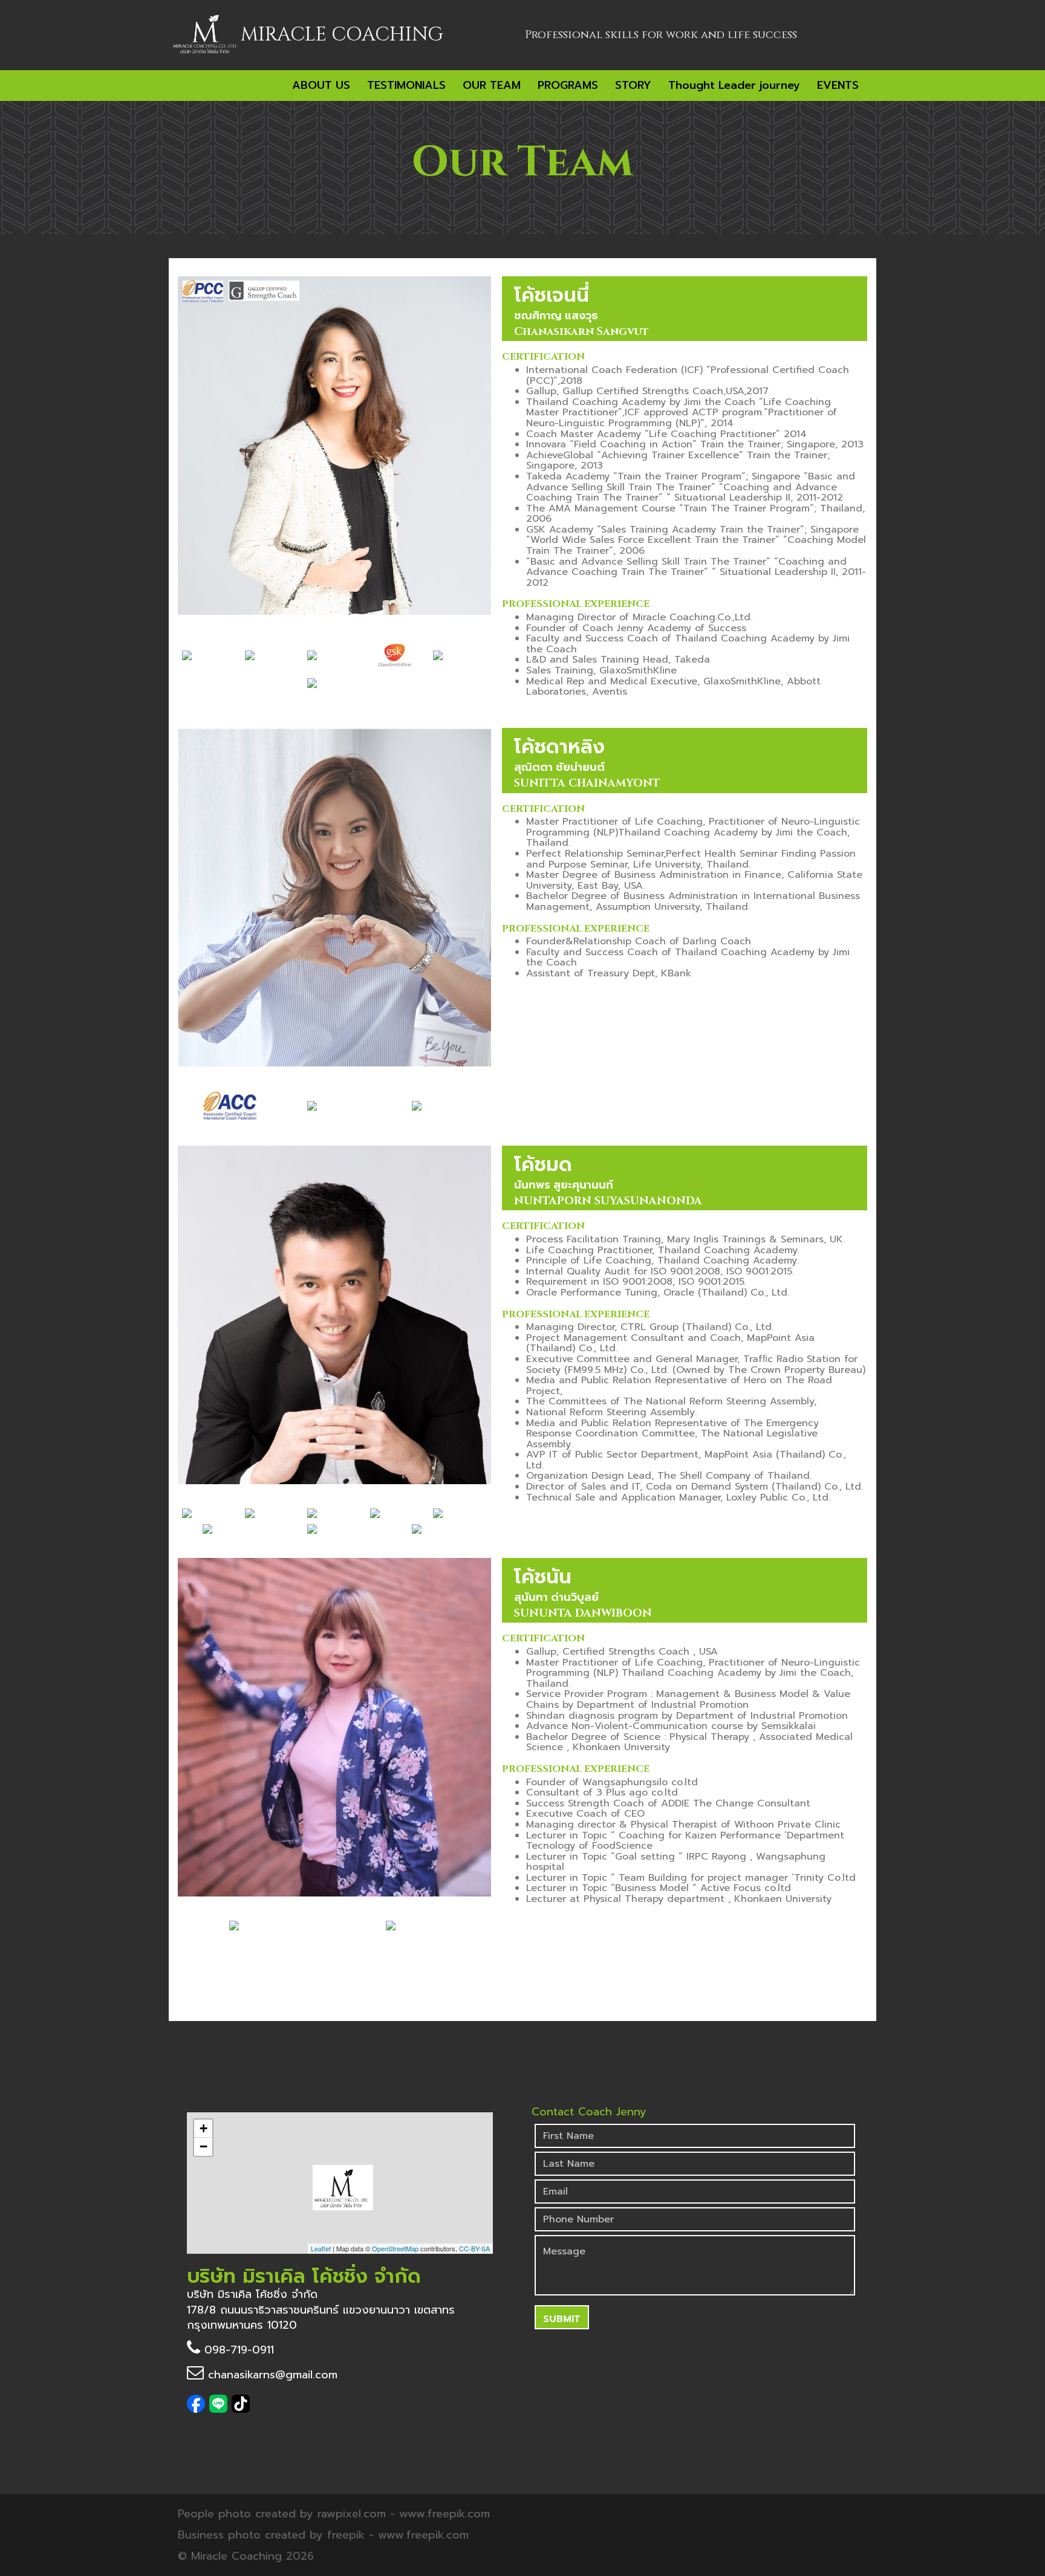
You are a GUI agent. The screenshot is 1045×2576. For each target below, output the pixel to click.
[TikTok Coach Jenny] (241, 2409)
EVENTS (838, 85)
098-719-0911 (237, 2350)
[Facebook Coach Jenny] (198, 2409)
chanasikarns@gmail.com (271, 2375)
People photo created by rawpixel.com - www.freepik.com (334, 2514)
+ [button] (203, 2128)
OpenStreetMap (395, 2248)
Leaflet (321, 2248)
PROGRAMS (568, 85)
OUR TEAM (492, 85)
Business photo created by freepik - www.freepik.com (323, 2535)
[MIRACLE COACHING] (205, 34)
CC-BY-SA (474, 2248)
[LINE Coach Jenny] (220, 2409)
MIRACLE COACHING (342, 35)
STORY (633, 85)
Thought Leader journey (734, 85)
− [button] (203, 2146)
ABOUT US (321, 85)
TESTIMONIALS (406, 85)
